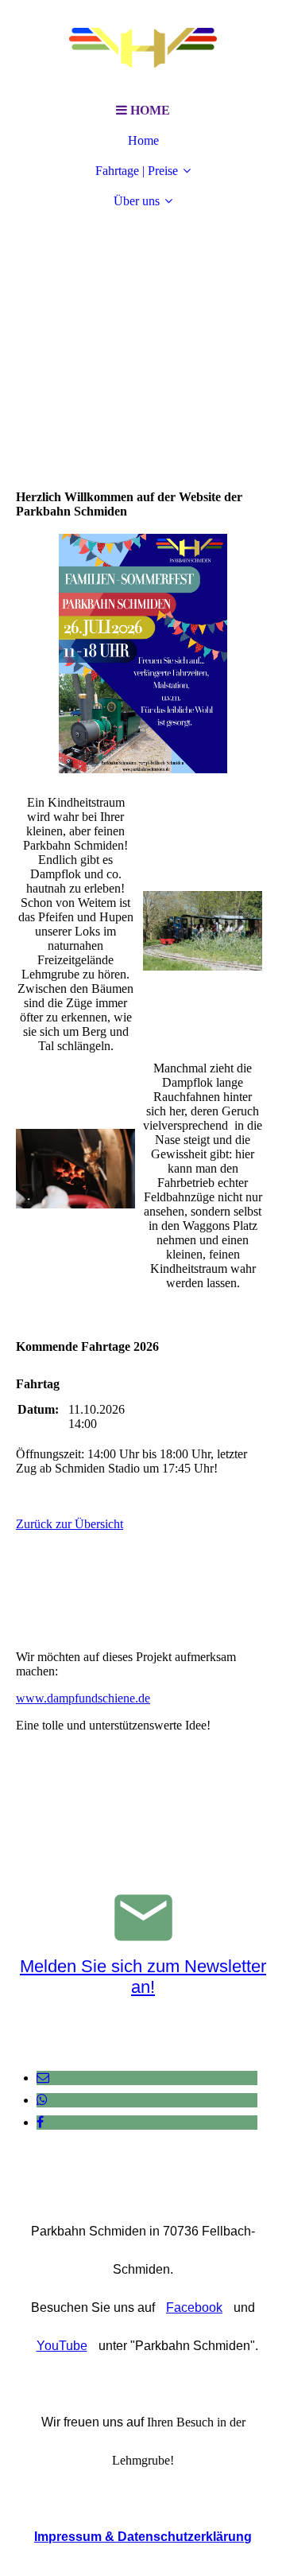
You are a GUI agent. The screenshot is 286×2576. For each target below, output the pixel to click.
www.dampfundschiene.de (83, 1698)
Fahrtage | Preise (137, 171)
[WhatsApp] (42, 2100)
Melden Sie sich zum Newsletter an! (143, 1977)
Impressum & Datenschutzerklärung (143, 2537)
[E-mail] (43, 2078)
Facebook (194, 2308)
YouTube (62, 2346)
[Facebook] (40, 2122)
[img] (143, 48)
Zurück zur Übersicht (70, 1524)
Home (143, 140)
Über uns (137, 201)
